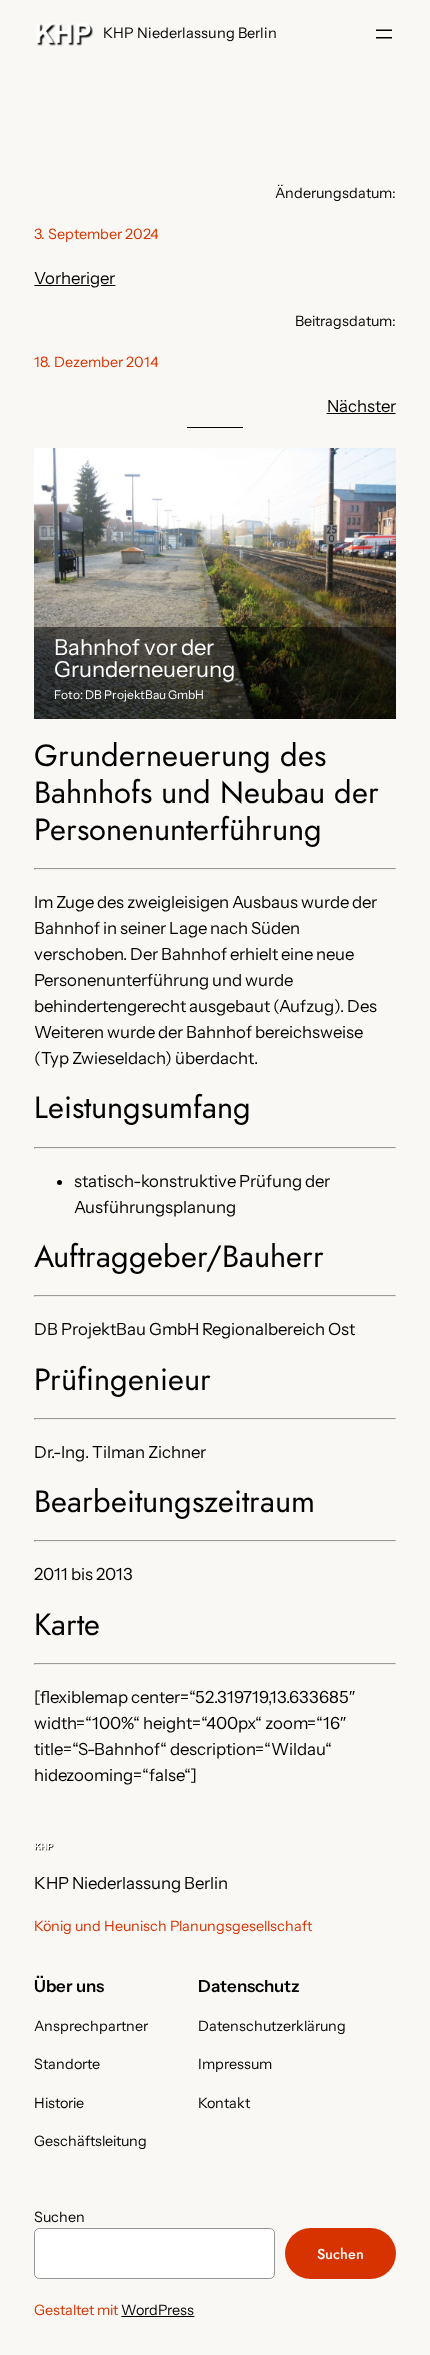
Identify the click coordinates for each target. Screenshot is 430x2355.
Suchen (59, 2217)
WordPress (157, 2310)
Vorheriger (74, 278)
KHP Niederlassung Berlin (190, 33)
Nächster (361, 406)
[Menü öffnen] (384, 34)
